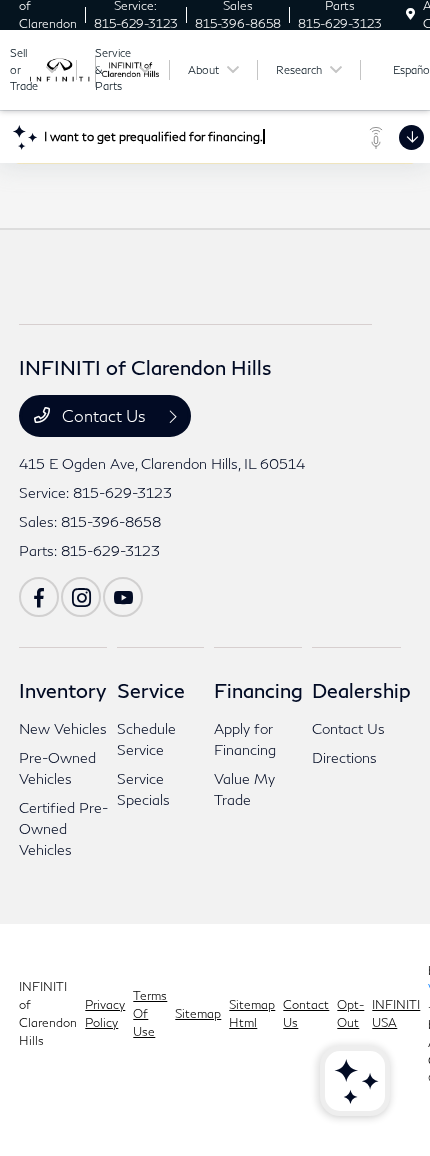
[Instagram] (81, 597)
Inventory (62, 690)
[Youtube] (123, 597)
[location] (410, 14)
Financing (258, 690)
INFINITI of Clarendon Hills (48, 1013)
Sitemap (198, 1013)
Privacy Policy (105, 1013)
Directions (344, 757)
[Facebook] (39, 597)
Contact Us (104, 415)
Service (151, 690)
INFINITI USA (396, 1013)
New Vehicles (63, 728)
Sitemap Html (252, 1013)
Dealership (361, 690)
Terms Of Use (150, 1013)
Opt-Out (350, 1013)
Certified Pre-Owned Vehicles (63, 828)
